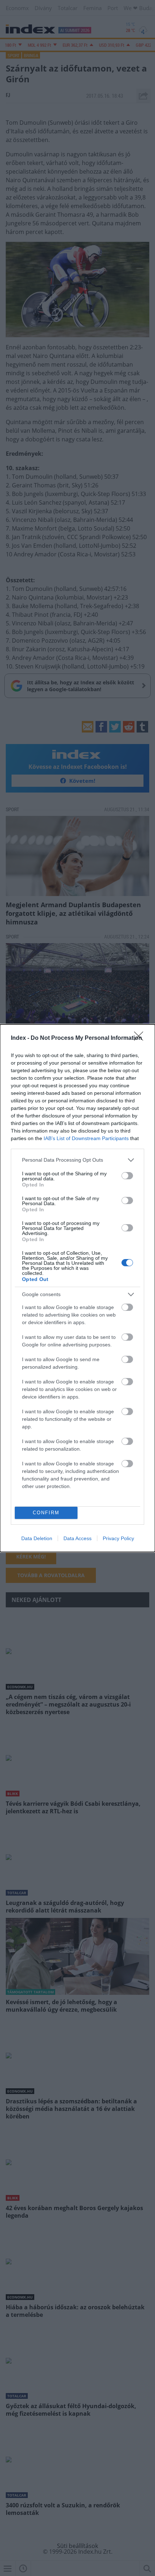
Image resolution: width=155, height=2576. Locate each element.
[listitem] (77, 1160)
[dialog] (77, 1288)
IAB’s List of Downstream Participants (86, 1138)
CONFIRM (46, 1513)
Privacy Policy (118, 1538)
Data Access (77, 1538)
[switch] (127, 1176)
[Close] (141, 1038)
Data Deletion (37, 1538)
